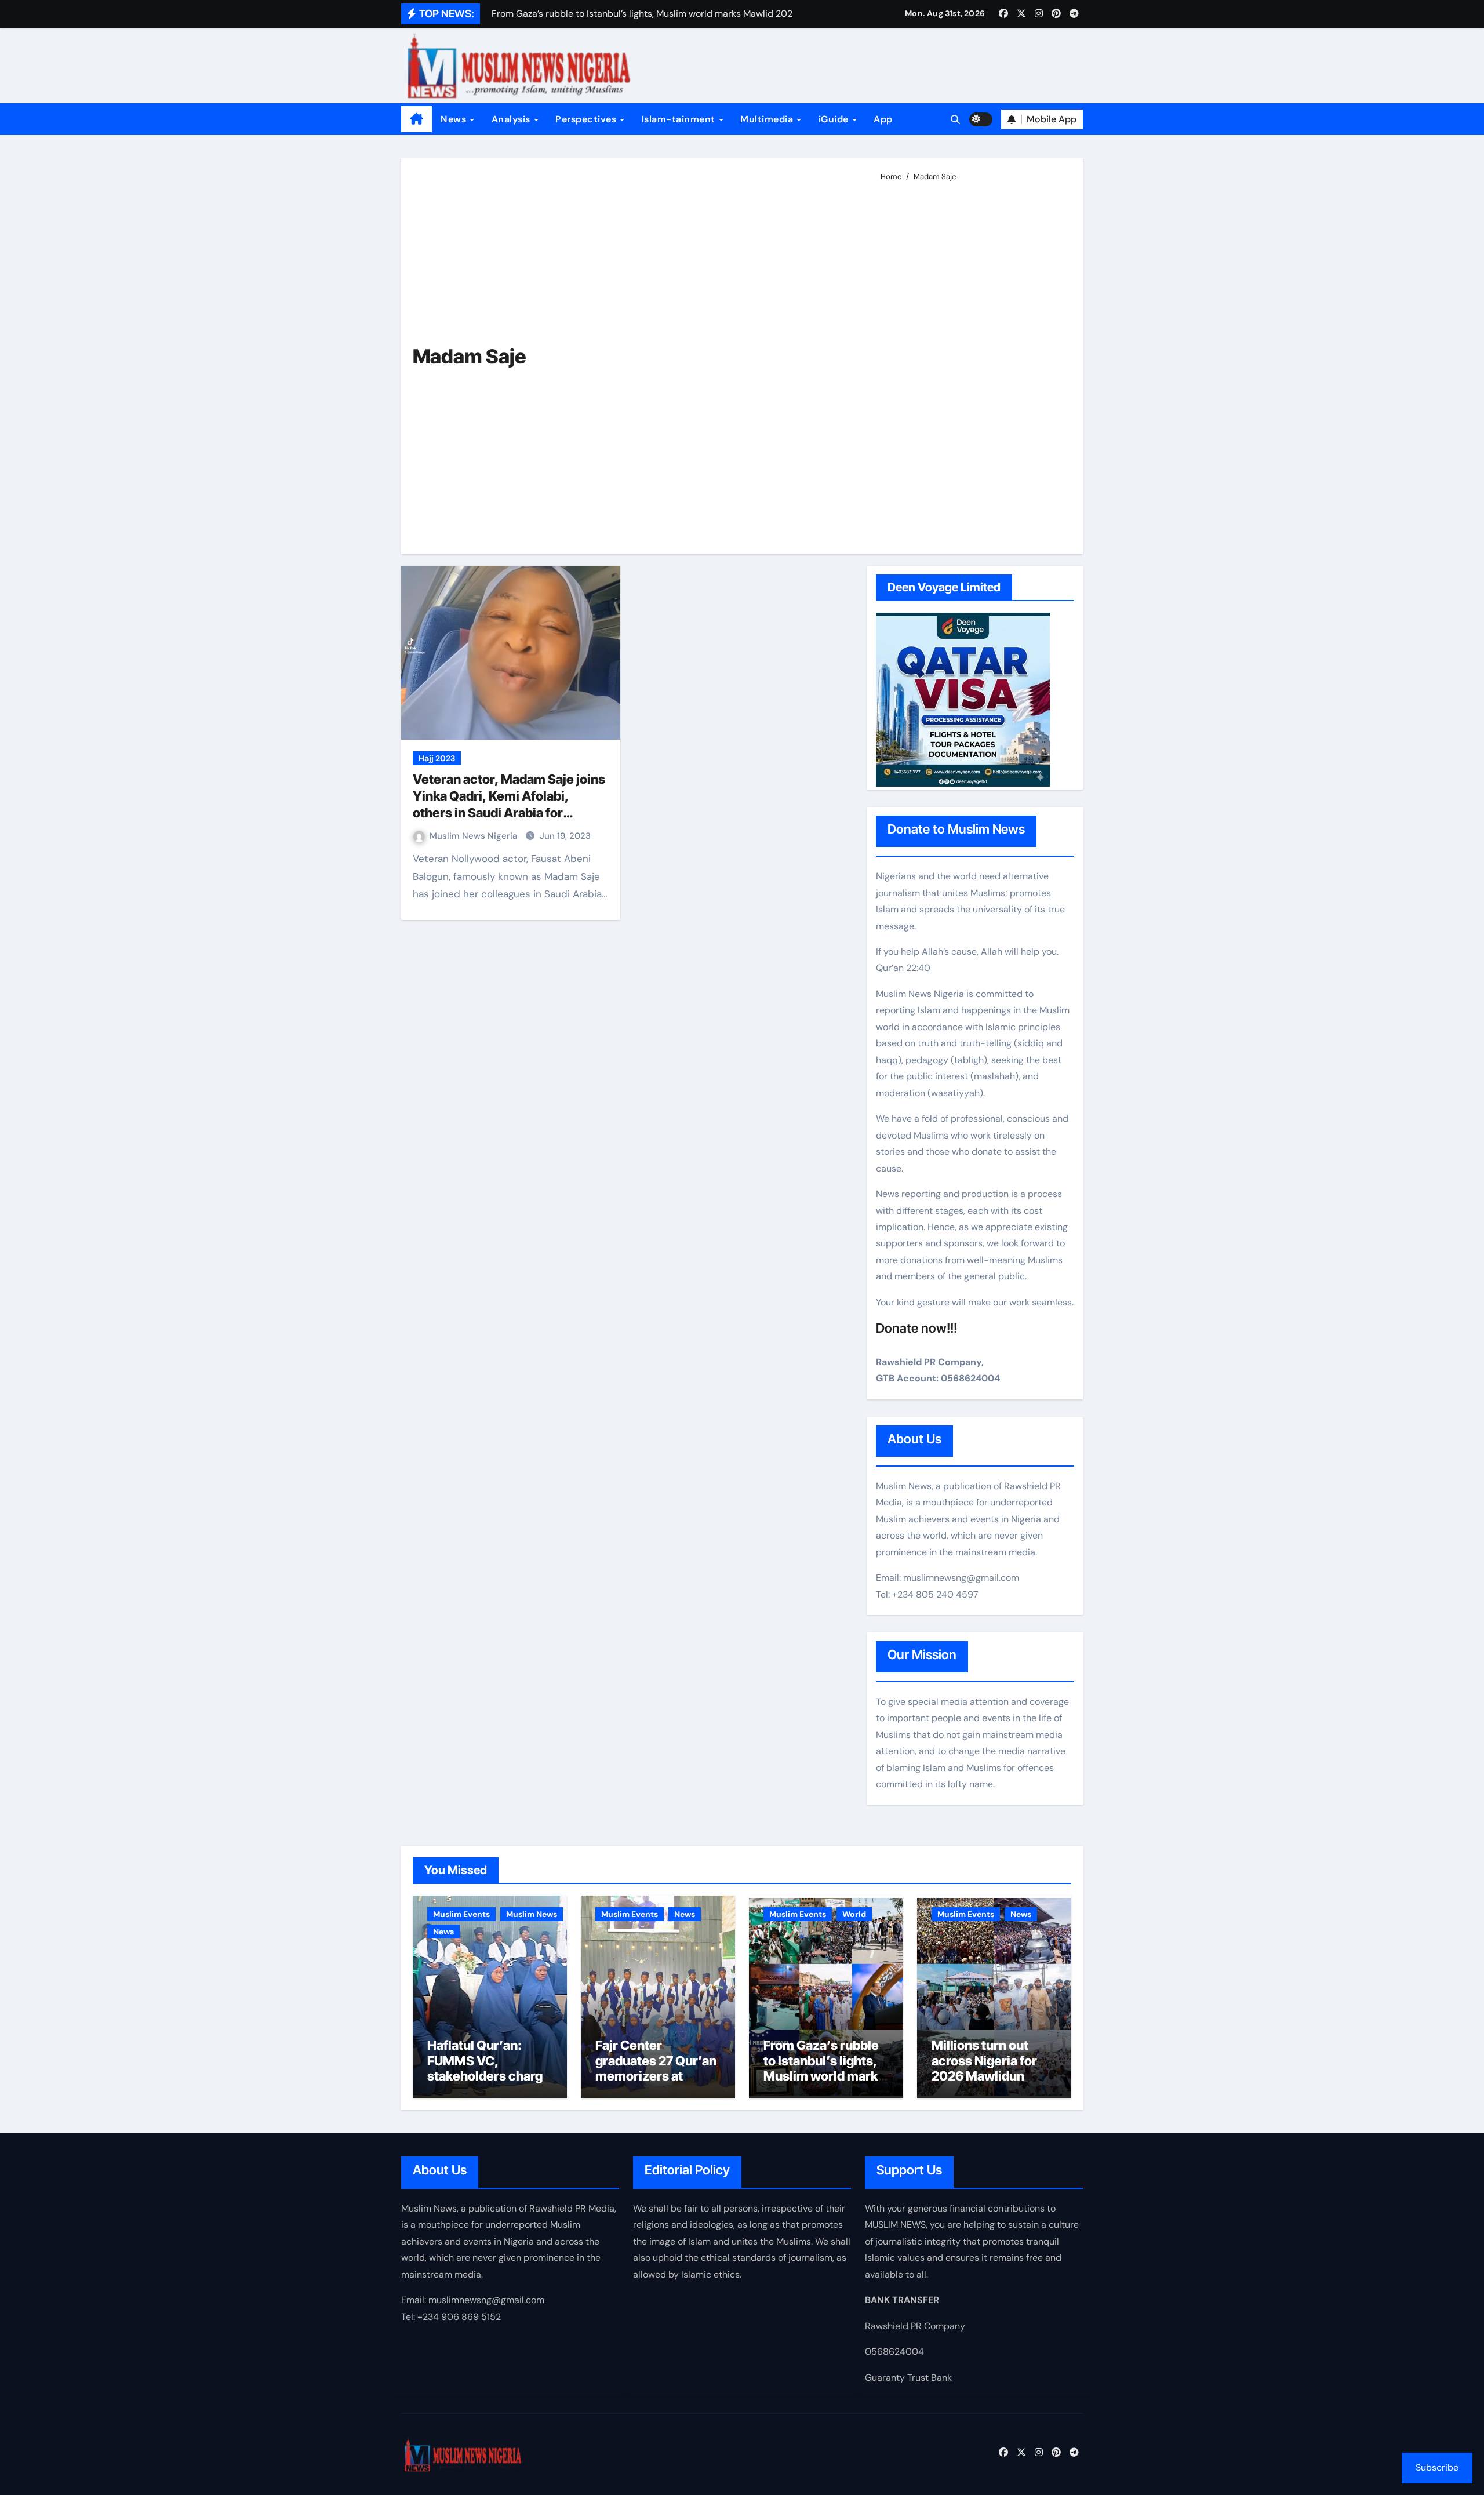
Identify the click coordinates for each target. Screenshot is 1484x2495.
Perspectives (587, 119)
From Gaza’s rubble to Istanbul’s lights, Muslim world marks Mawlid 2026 (824, 2068)
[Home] (417, 119)
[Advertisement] (972, 363)
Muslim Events (461, 1914)
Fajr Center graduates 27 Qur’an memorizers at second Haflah (656, 2068)
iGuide (835, 119)
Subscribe (1437, 2467)
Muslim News (532, 1914)
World (854, 1914)
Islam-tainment (680, 119)
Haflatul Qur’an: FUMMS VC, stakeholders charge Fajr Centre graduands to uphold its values (489, 2083)
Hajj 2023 (437, 758)
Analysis (512, 119)
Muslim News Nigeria (474, 836)
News (455, 119)
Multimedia (768, 119)
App (883, 119)
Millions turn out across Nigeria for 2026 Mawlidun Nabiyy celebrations (991, 2068)
